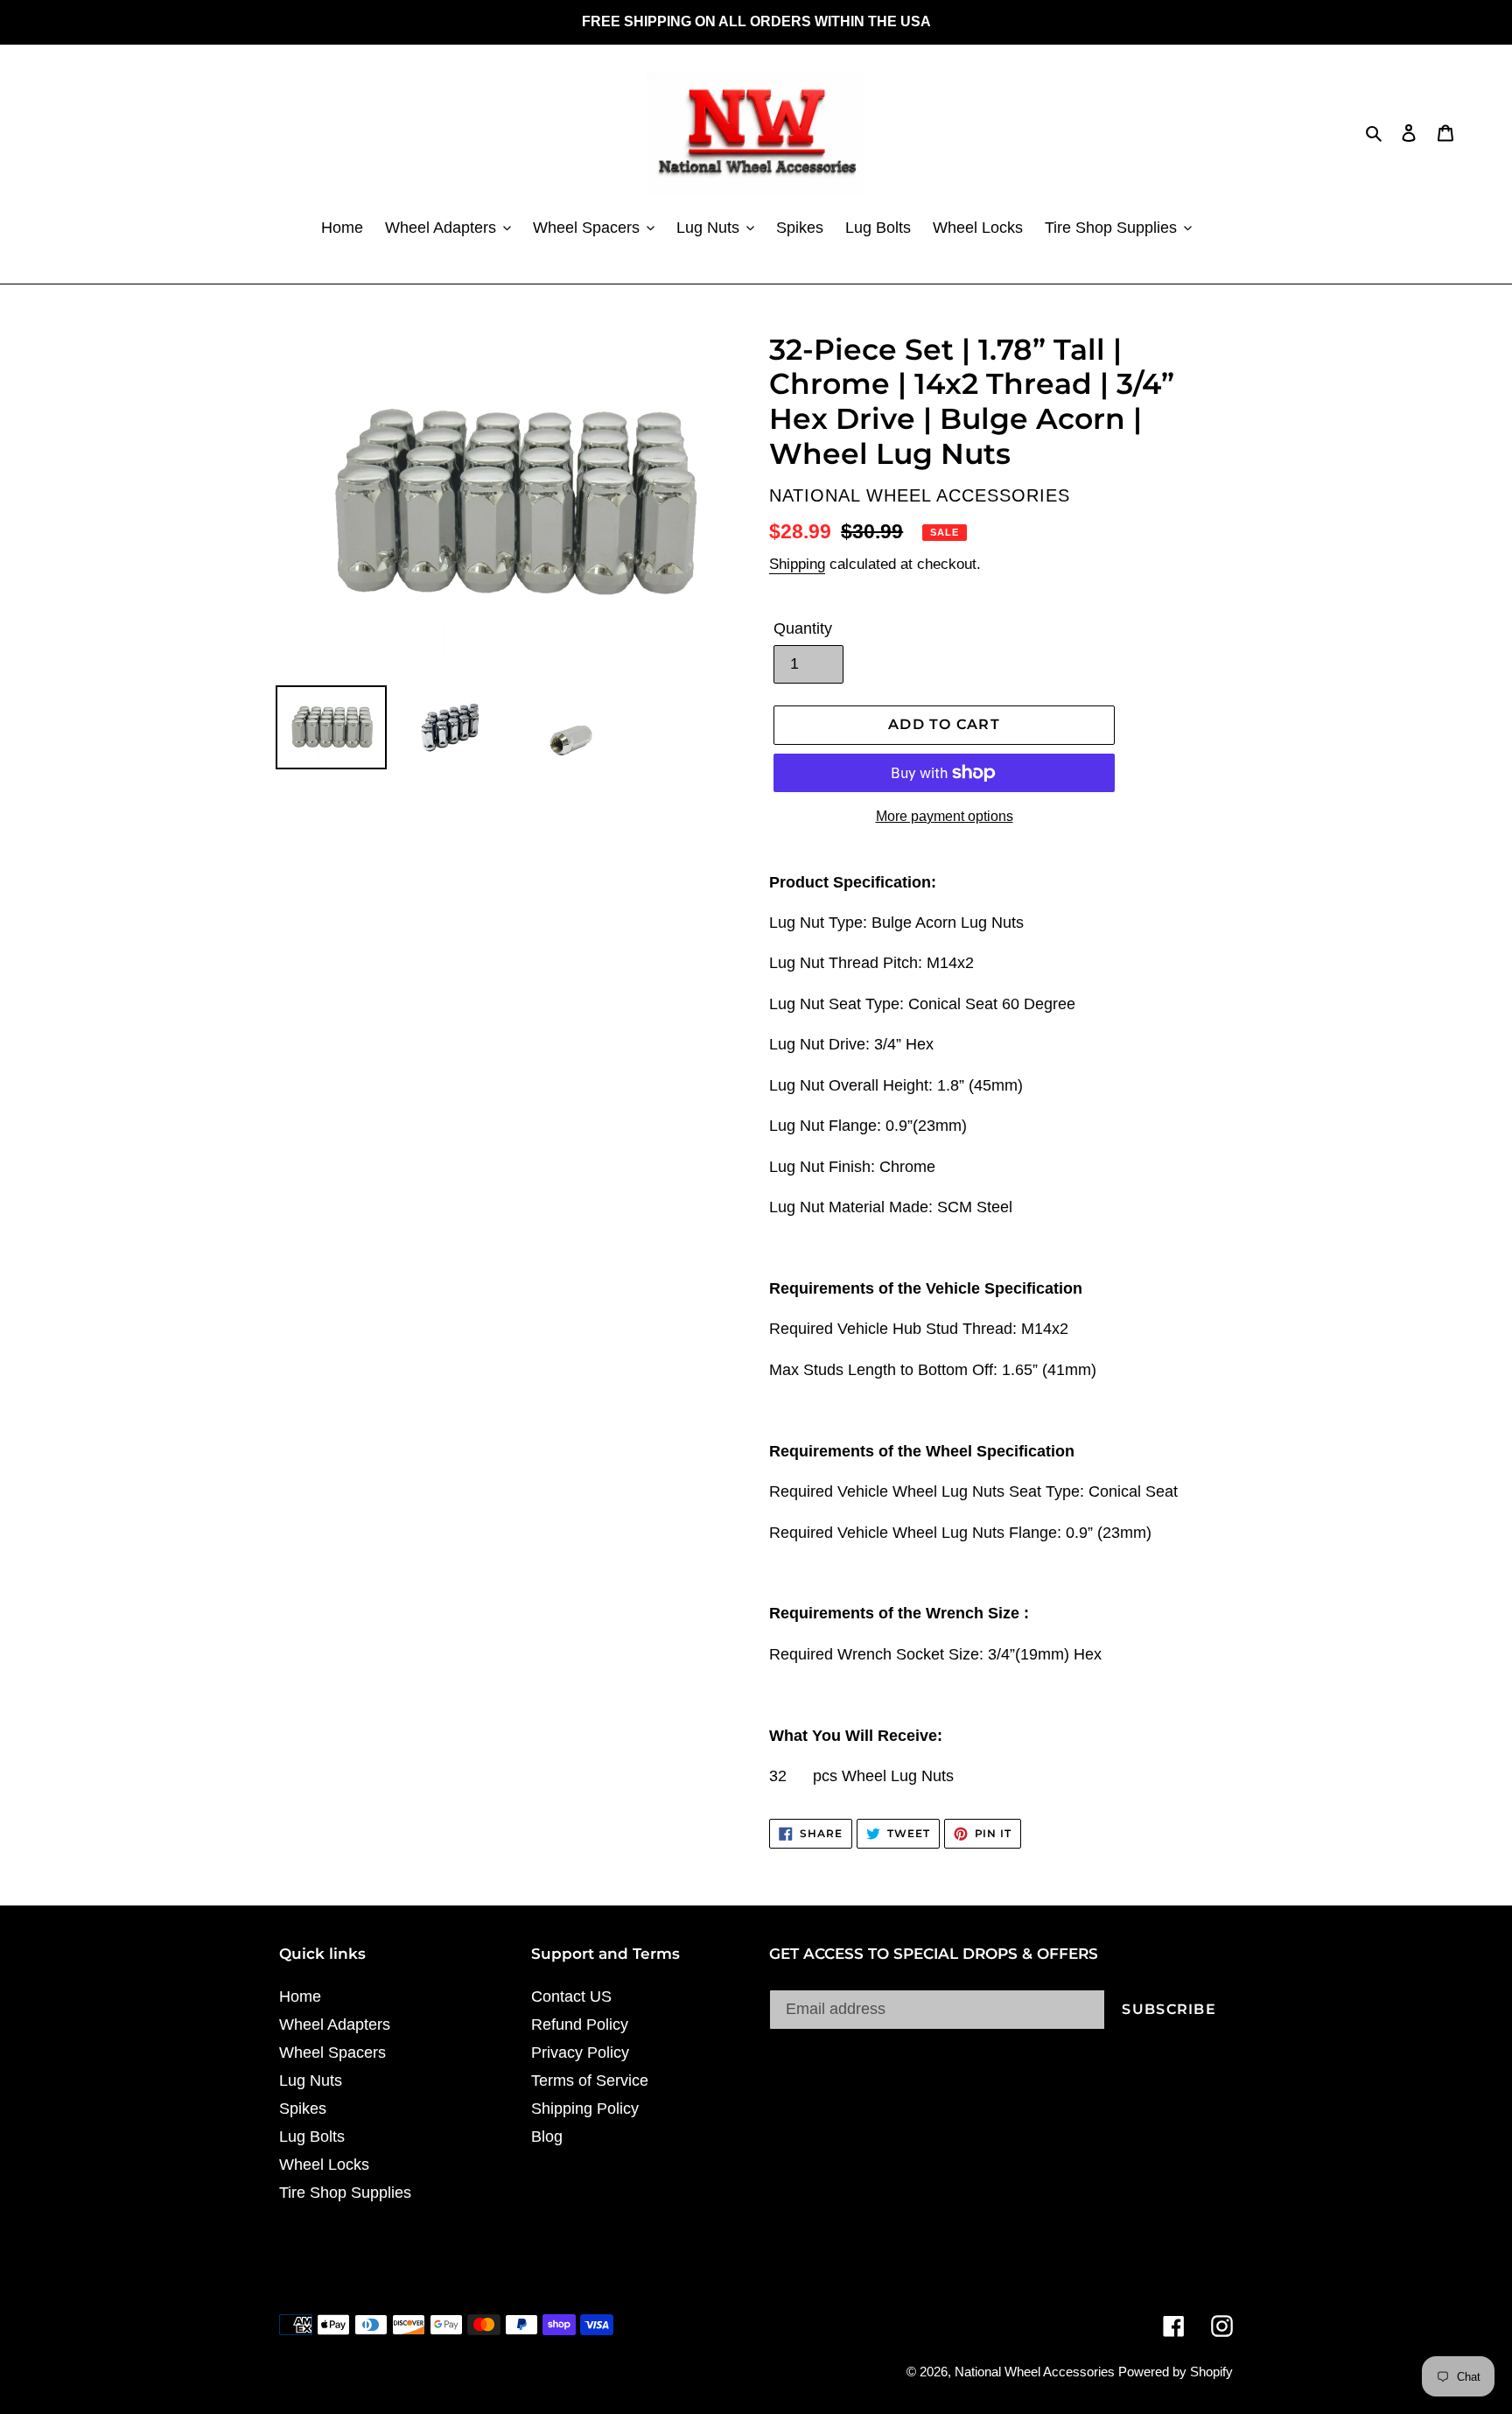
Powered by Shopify (1176, 2372)
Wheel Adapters (335, 2025)
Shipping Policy (585, 2109)
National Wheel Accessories (1036, 2372)
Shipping (797, 564)
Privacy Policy (580, 2053)
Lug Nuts (311, 2081)
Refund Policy (580, 2025)
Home (300, 1996)
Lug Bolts (312, 2137)
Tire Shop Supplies (345, 2193)
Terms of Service (590, 2081)
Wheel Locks (324, 2165)
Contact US (571, 1996)
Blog (547, 2137)
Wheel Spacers (332, 2053)
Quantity (803, 628)
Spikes (303, 2109)
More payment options (945, 816)
